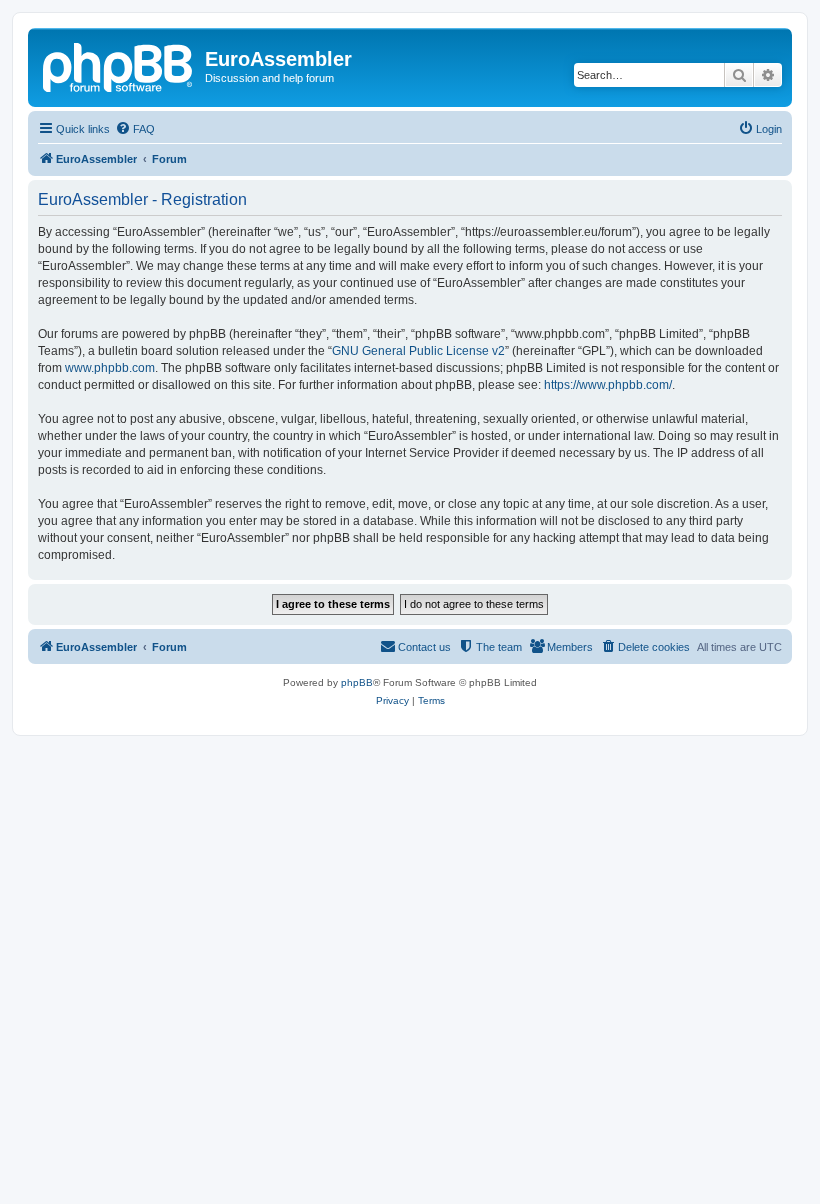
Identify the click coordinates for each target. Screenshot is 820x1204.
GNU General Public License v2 (418, 351)
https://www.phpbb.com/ (608, 385)
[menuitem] (135, 129)
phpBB (357, 682)
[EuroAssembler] (119, 65)
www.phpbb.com (110, 368)
